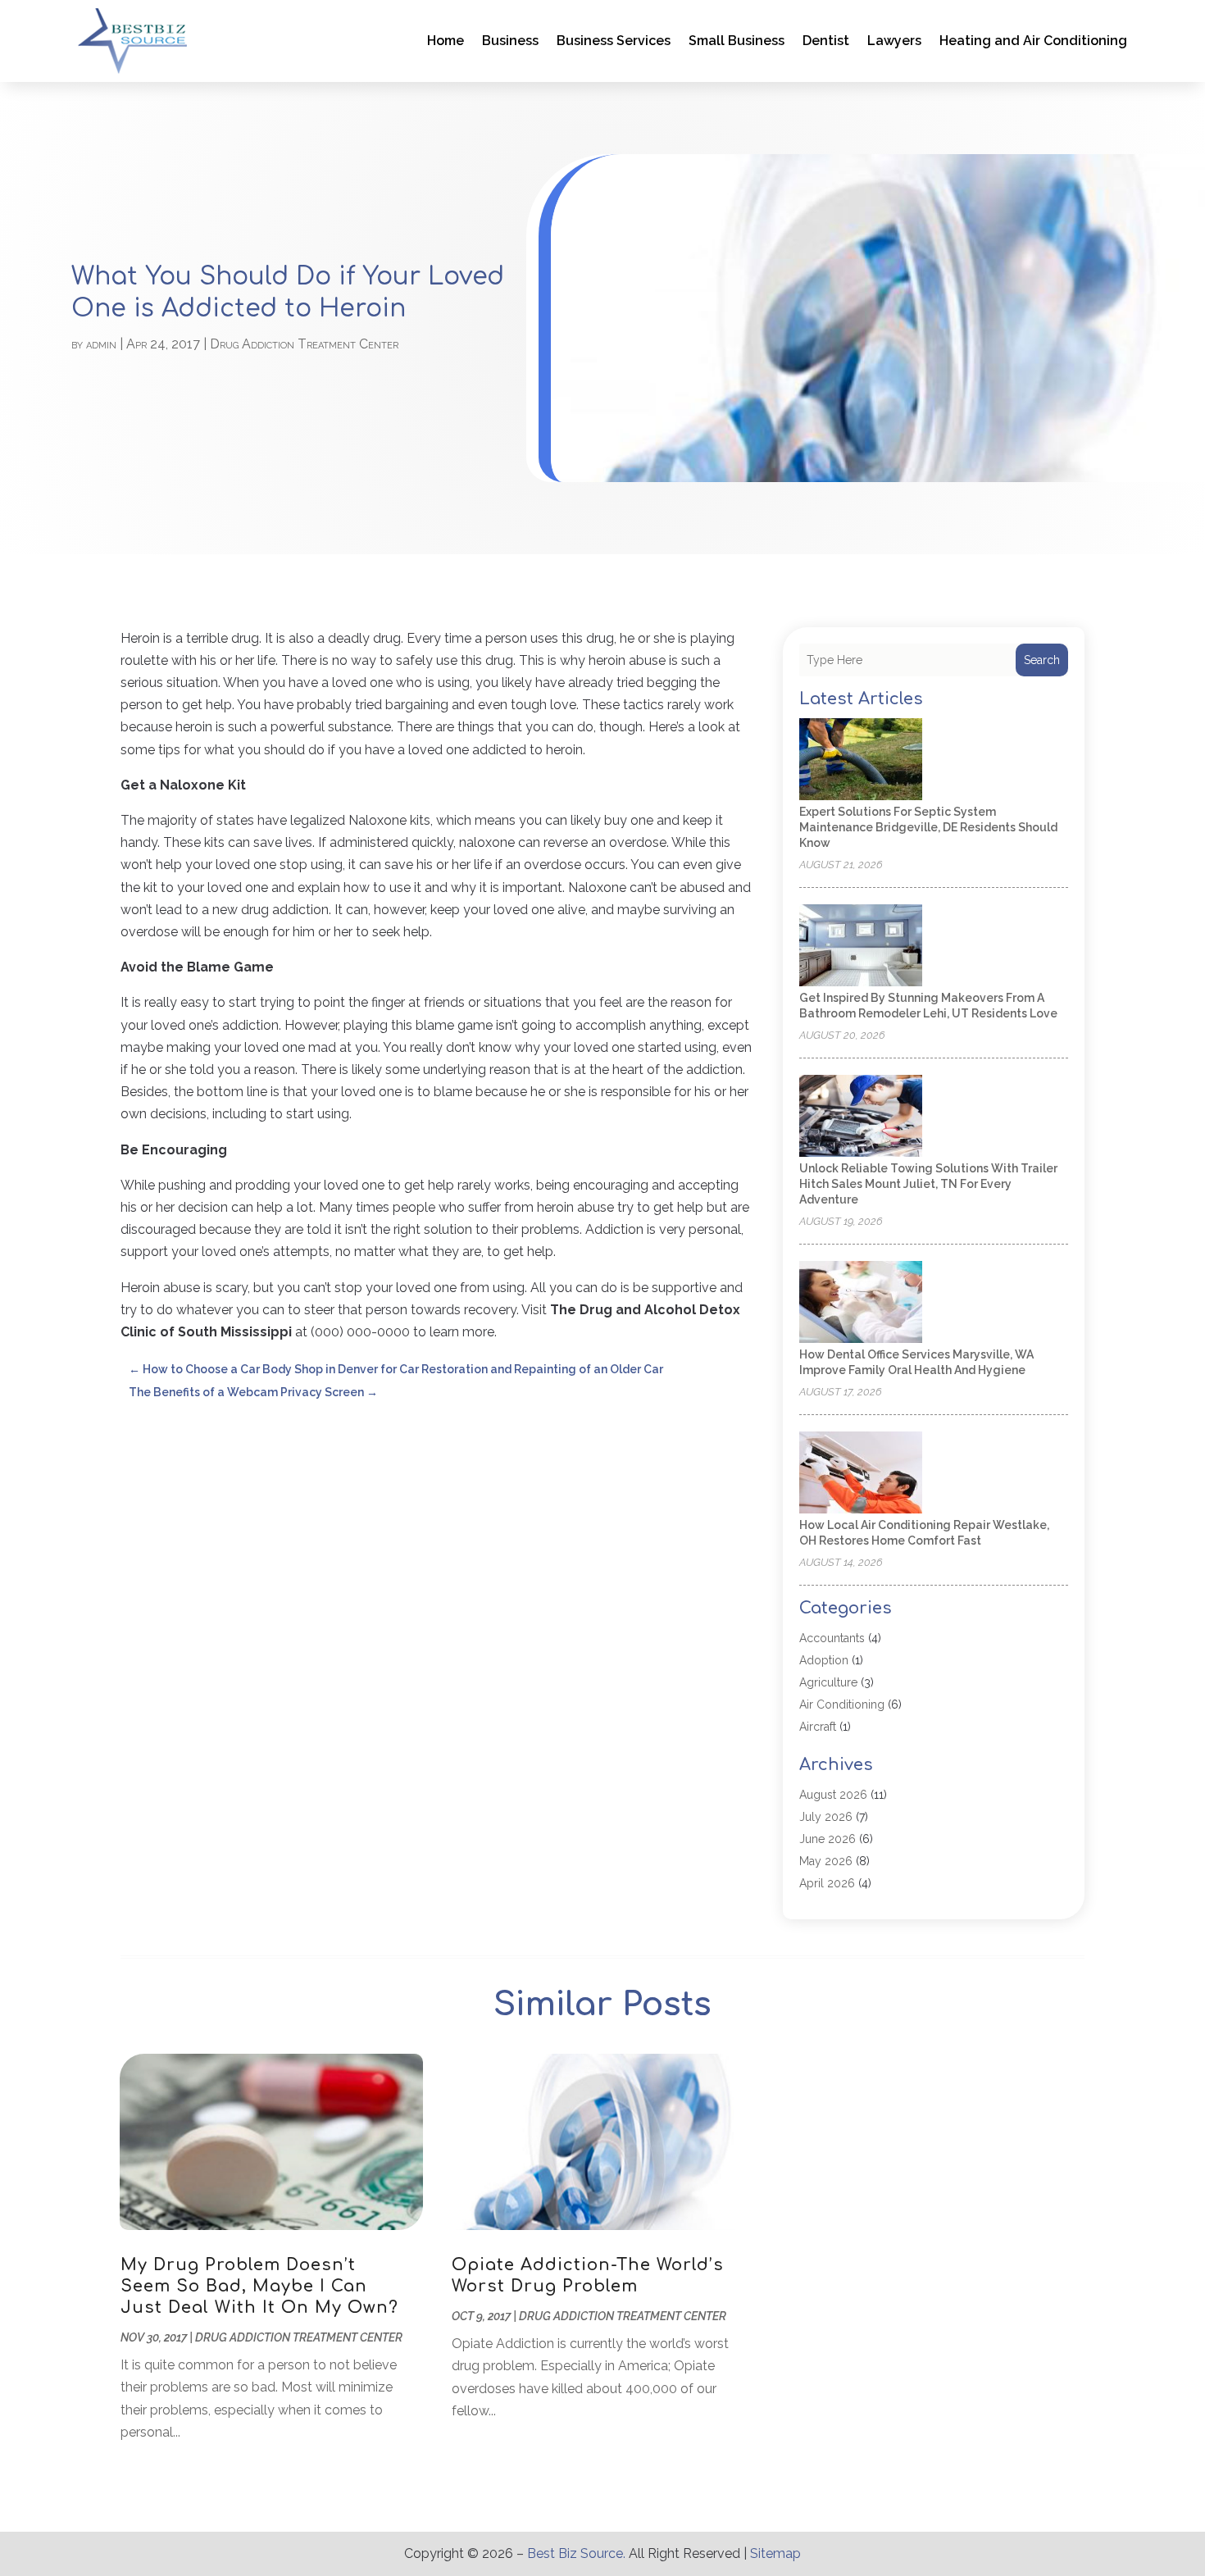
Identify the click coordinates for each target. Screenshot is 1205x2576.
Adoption (824, 1660)
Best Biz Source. (576, 2553)
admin (101, 344)
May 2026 (826, 1861)
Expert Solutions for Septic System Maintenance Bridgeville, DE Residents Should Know (928, 827)
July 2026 (826, 1817)
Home (446, 41)
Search (1042, 660)
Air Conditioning (842, 1704)
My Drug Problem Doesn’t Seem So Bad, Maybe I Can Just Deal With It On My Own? (259, 2286)
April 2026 (827, 1883)
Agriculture (828, 1682)
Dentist (826, 41)
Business (510, 41)
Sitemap (775, 2553)
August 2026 (833, 1795)
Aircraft (818, 1727)
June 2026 (828, 1839)
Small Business (737, 41)
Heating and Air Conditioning (1033, 41)
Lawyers (894, 41)
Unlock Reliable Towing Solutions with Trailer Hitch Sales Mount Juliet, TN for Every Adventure (928, 1184)
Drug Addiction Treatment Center (304, 344)
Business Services (614, 41)
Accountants (832, 1638)
